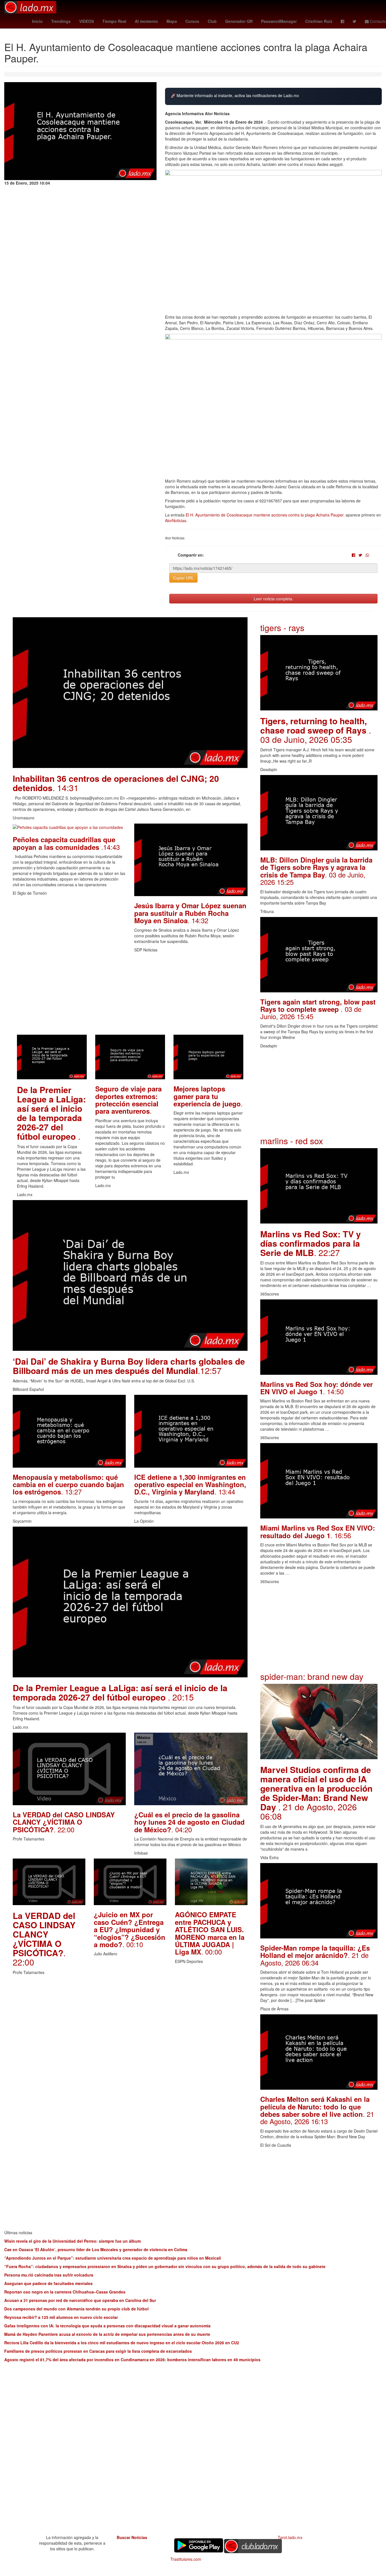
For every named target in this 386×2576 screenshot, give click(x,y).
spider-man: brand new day (312, 1676)
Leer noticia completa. (274, 599)
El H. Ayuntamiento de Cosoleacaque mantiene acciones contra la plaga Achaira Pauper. (265, 515)
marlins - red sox (292, 1141)
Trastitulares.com (186, 2559)
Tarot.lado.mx (290, 2537)
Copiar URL (183, 578)
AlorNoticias (176, 520)
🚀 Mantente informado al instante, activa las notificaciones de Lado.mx (235, 96)
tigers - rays (282, 628)
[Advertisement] (130, 995)
